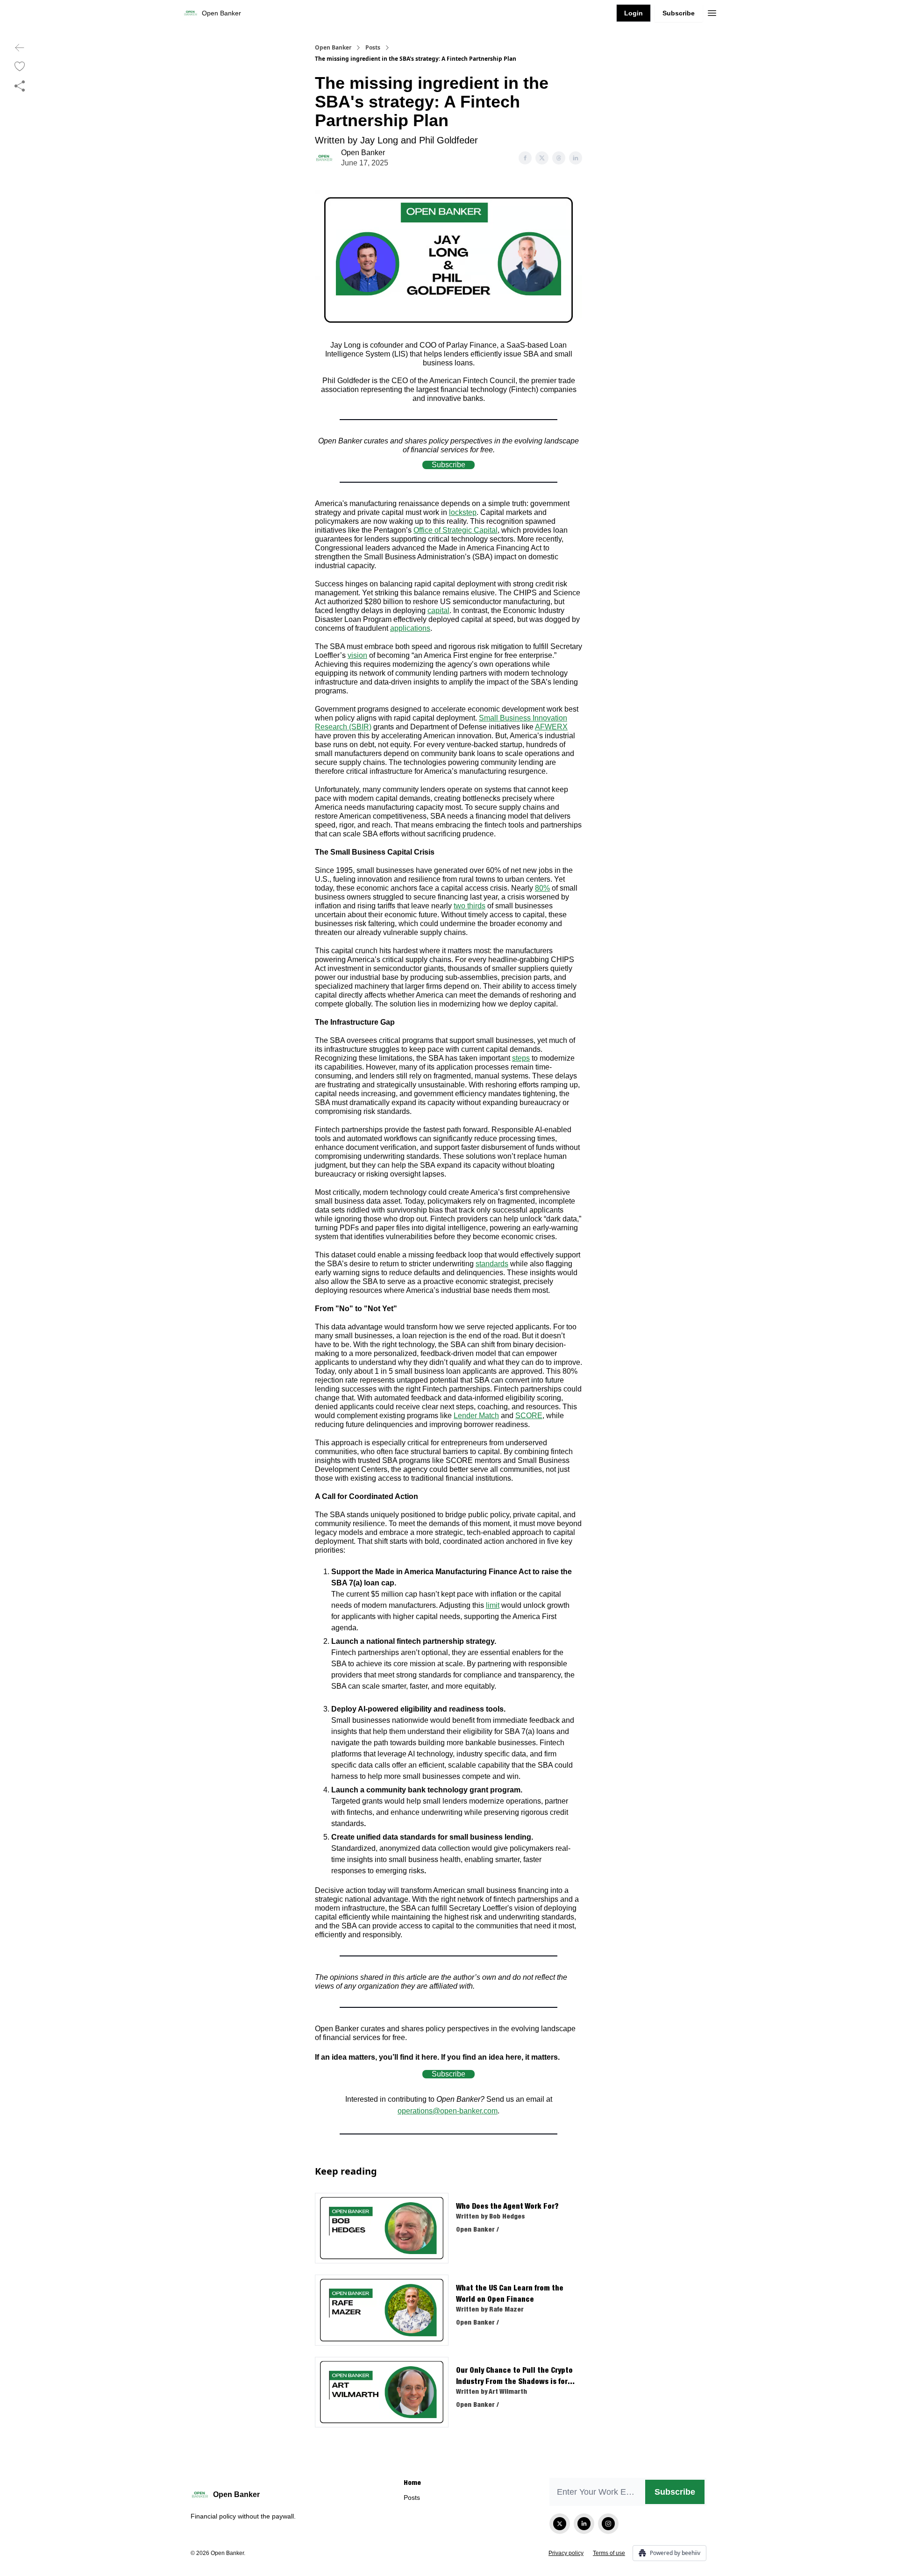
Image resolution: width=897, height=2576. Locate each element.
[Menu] (712, 12)
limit (493, 1605)
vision (357, 655)
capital (438, 610)
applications (410, 628)
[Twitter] (560, 2524)
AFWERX (551, 727)
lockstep (463, 512)
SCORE (529, 1416)
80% (542, 888)
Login (634, 13)
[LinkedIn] (584, 2524)
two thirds (470, 906)
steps (521, 1058)
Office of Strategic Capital (456, 530)
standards (492, 1264)
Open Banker (333, 48)
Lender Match (476, 1416)
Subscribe (679, 13)
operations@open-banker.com (448, 2111)
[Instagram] (608, 2524)
